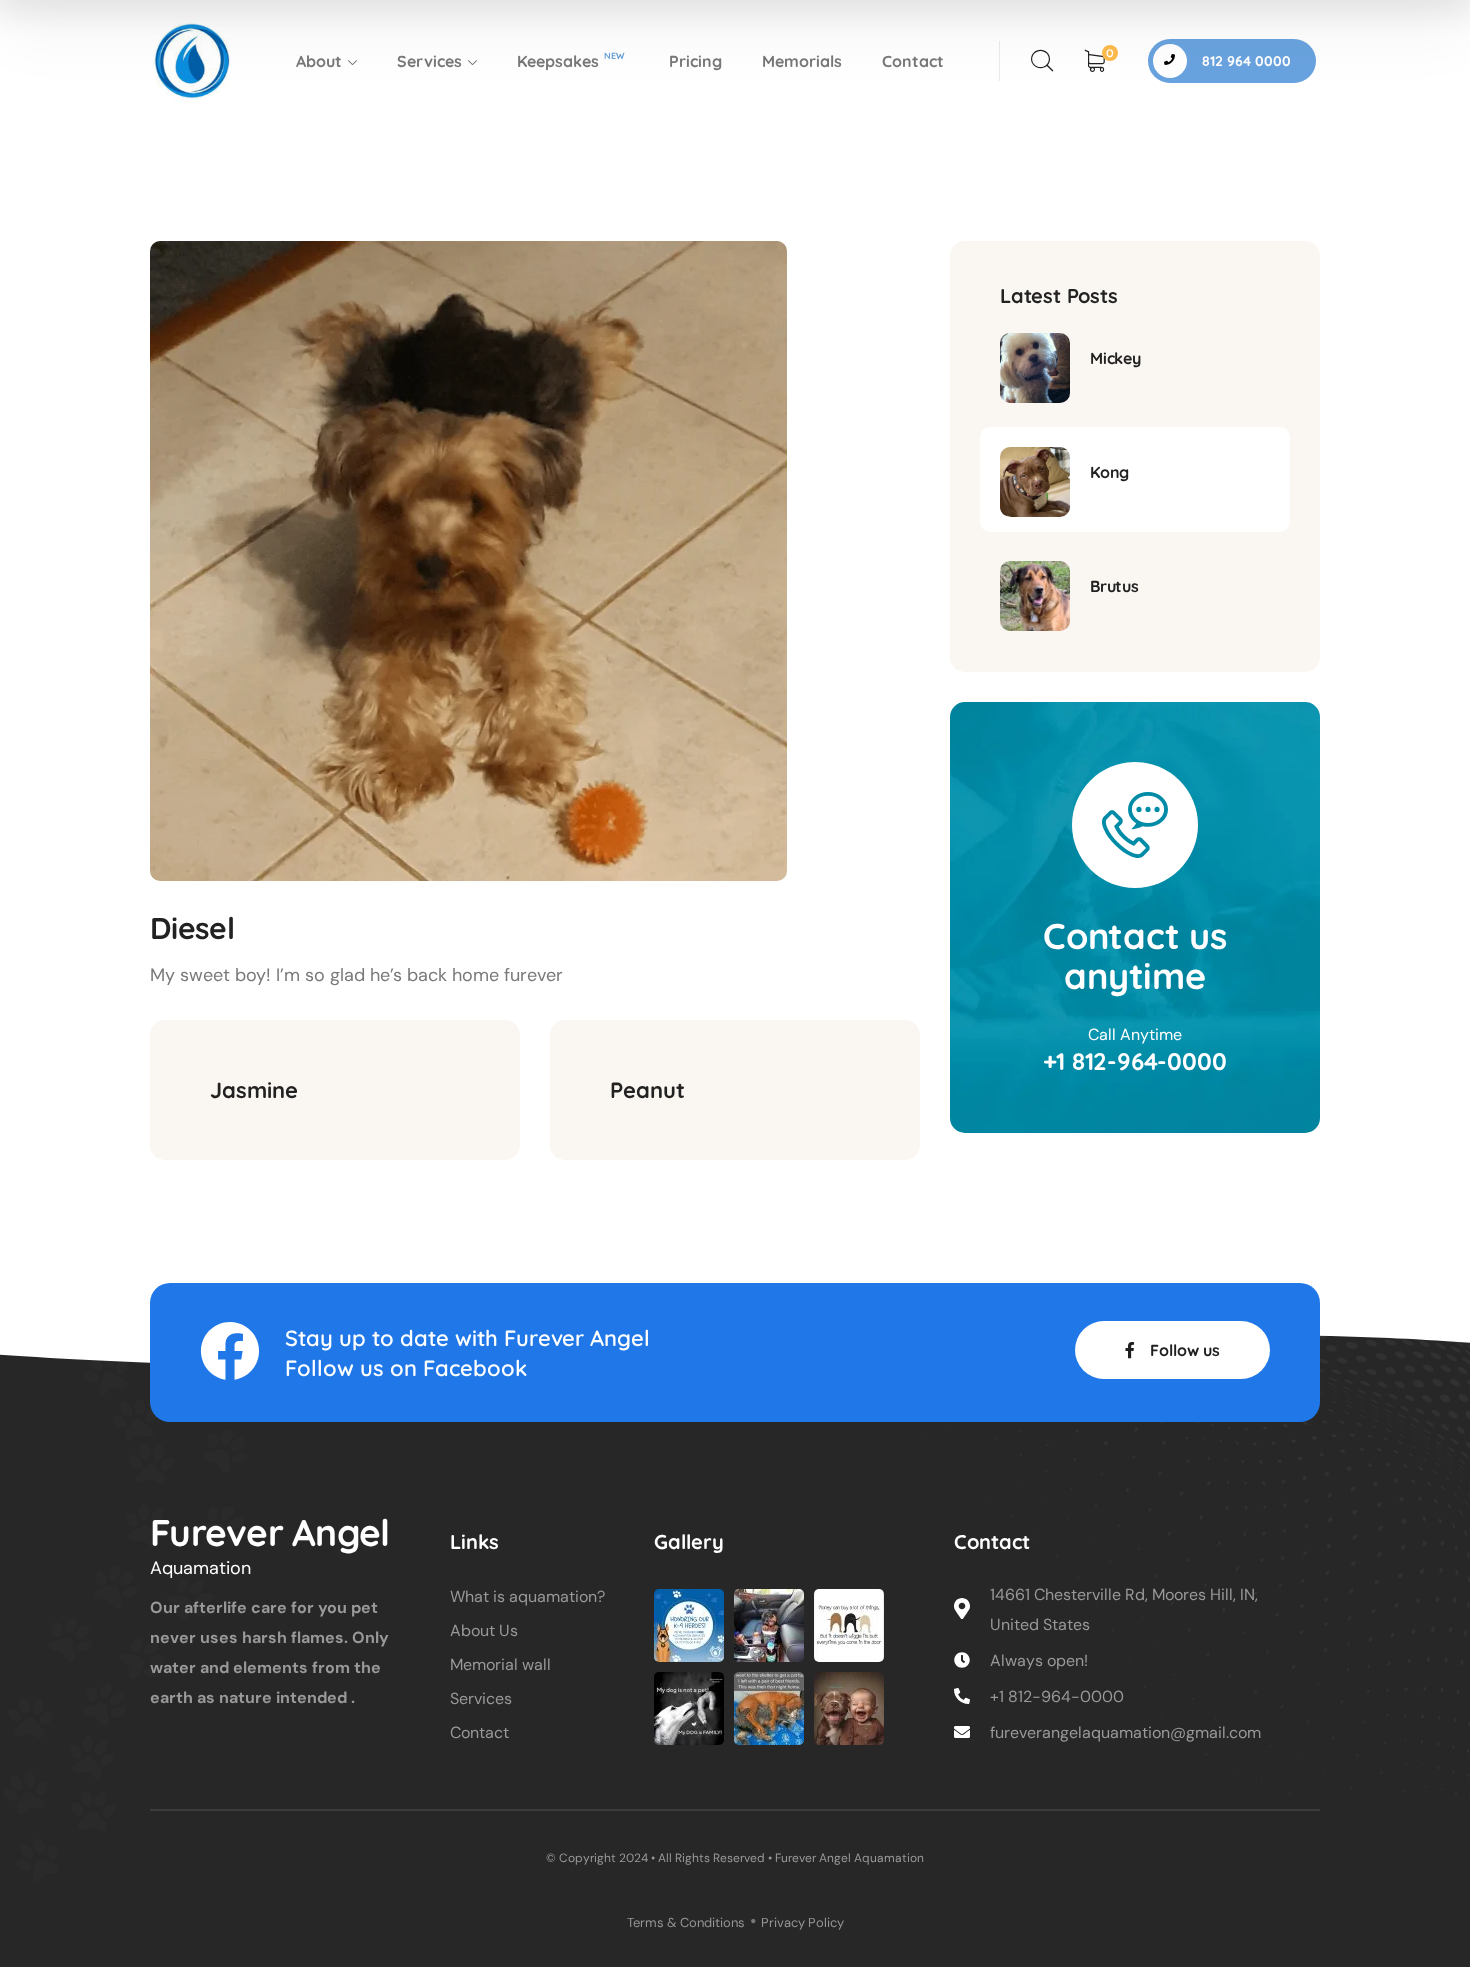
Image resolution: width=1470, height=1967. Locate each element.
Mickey (1115, 358)
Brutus (1114, 586)
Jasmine (254, 1090)
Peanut (647, 1090)
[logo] (192, 60)
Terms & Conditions (686, 1922)
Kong (1109, 472)
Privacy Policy (802, 1922)
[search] (1042, 61)
